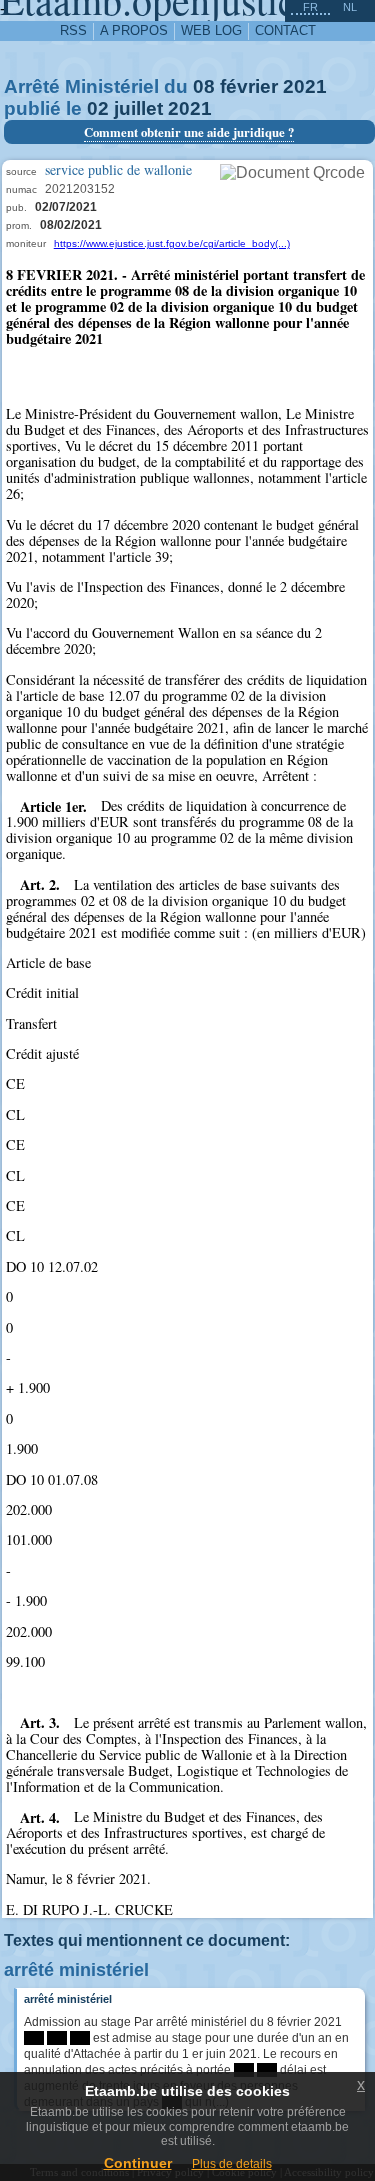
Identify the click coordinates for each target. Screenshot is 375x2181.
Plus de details (232, 2164)
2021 (305, 86)
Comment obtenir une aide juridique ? (189, 132)
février (249, 86)
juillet (138, 108)
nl (350, 7)
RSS (73, 30)
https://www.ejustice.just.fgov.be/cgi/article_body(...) (172, 243)
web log (211, 30)
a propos (134, 30)
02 (98, 108)
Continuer (138, 2163)
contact (285, 30)
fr (310, 7)
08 (204, 86)
